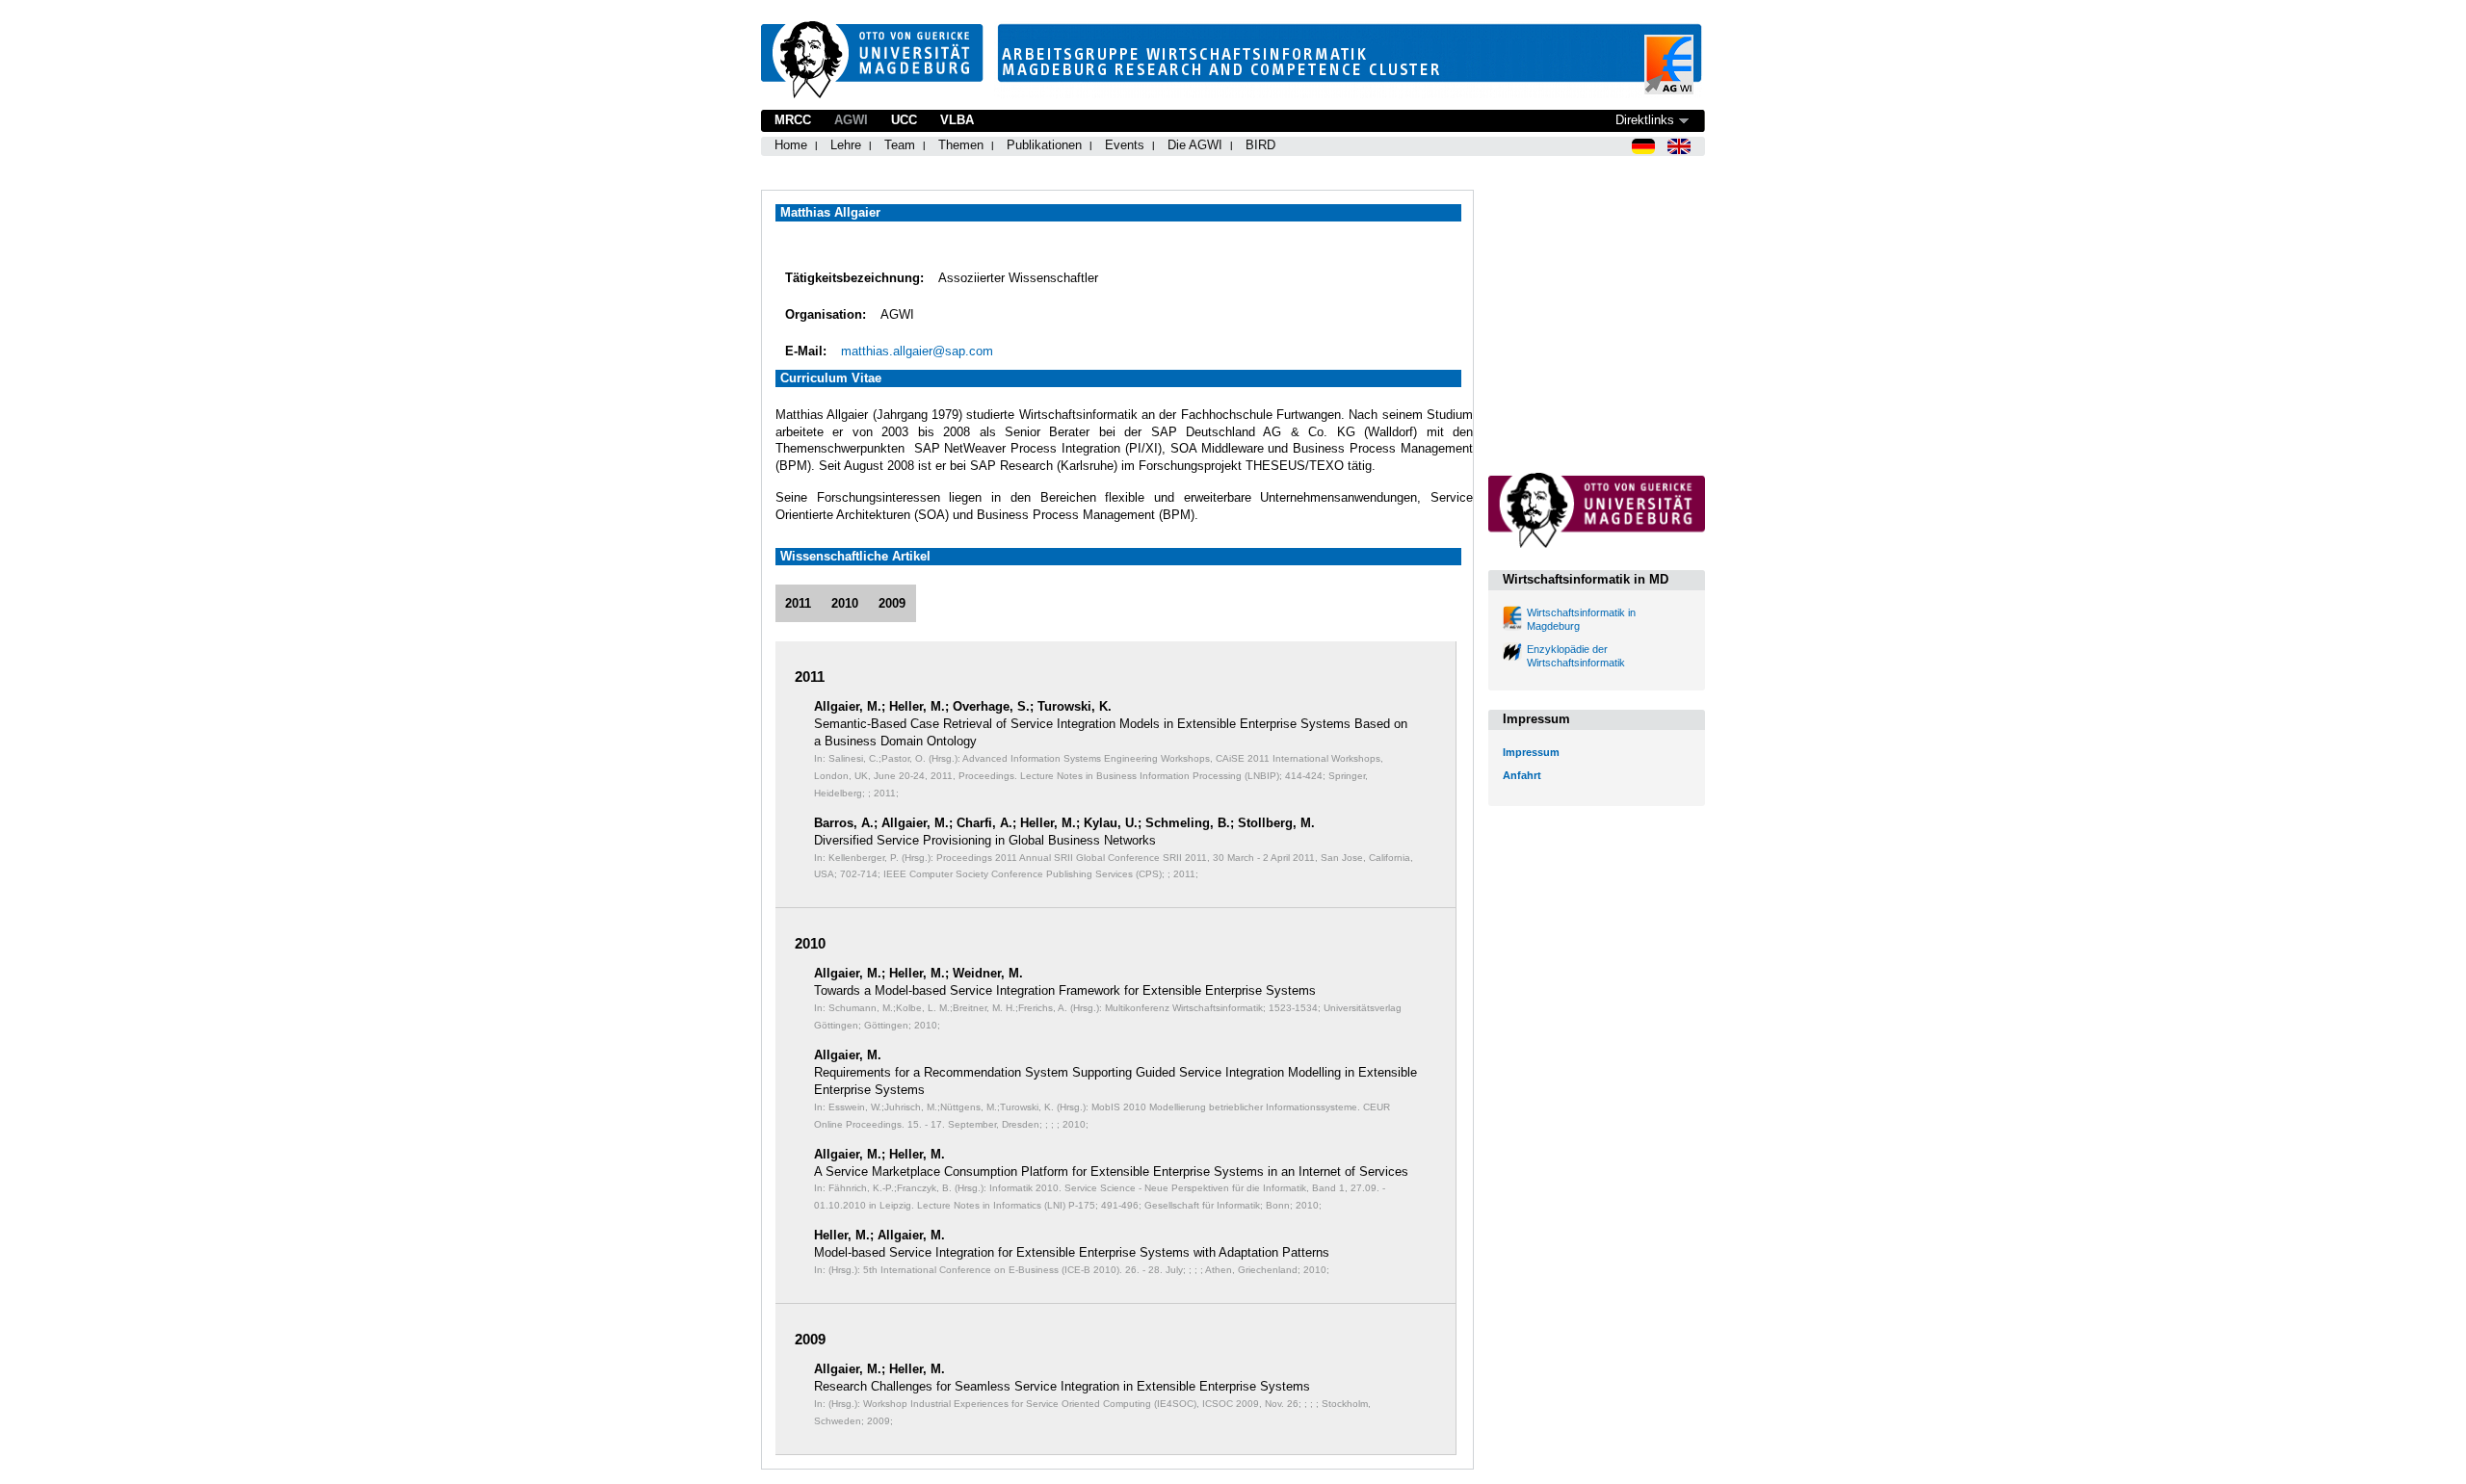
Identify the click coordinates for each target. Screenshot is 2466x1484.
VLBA (957, 120)
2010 (845, 603)
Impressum (1531, 752)
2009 (892, 603)
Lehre (846, 145)
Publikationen (1044, 145)
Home (791, 145)
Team (900, 145)
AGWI (851, 120)
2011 (798, 603)
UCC (904, 120)
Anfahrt (1522, 775)
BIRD (1260, 145)
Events (1125, 145)
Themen (961, 145)
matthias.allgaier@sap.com (917, 351)
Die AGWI (1195, 145)
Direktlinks (1645, 120)
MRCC (793, 120)
